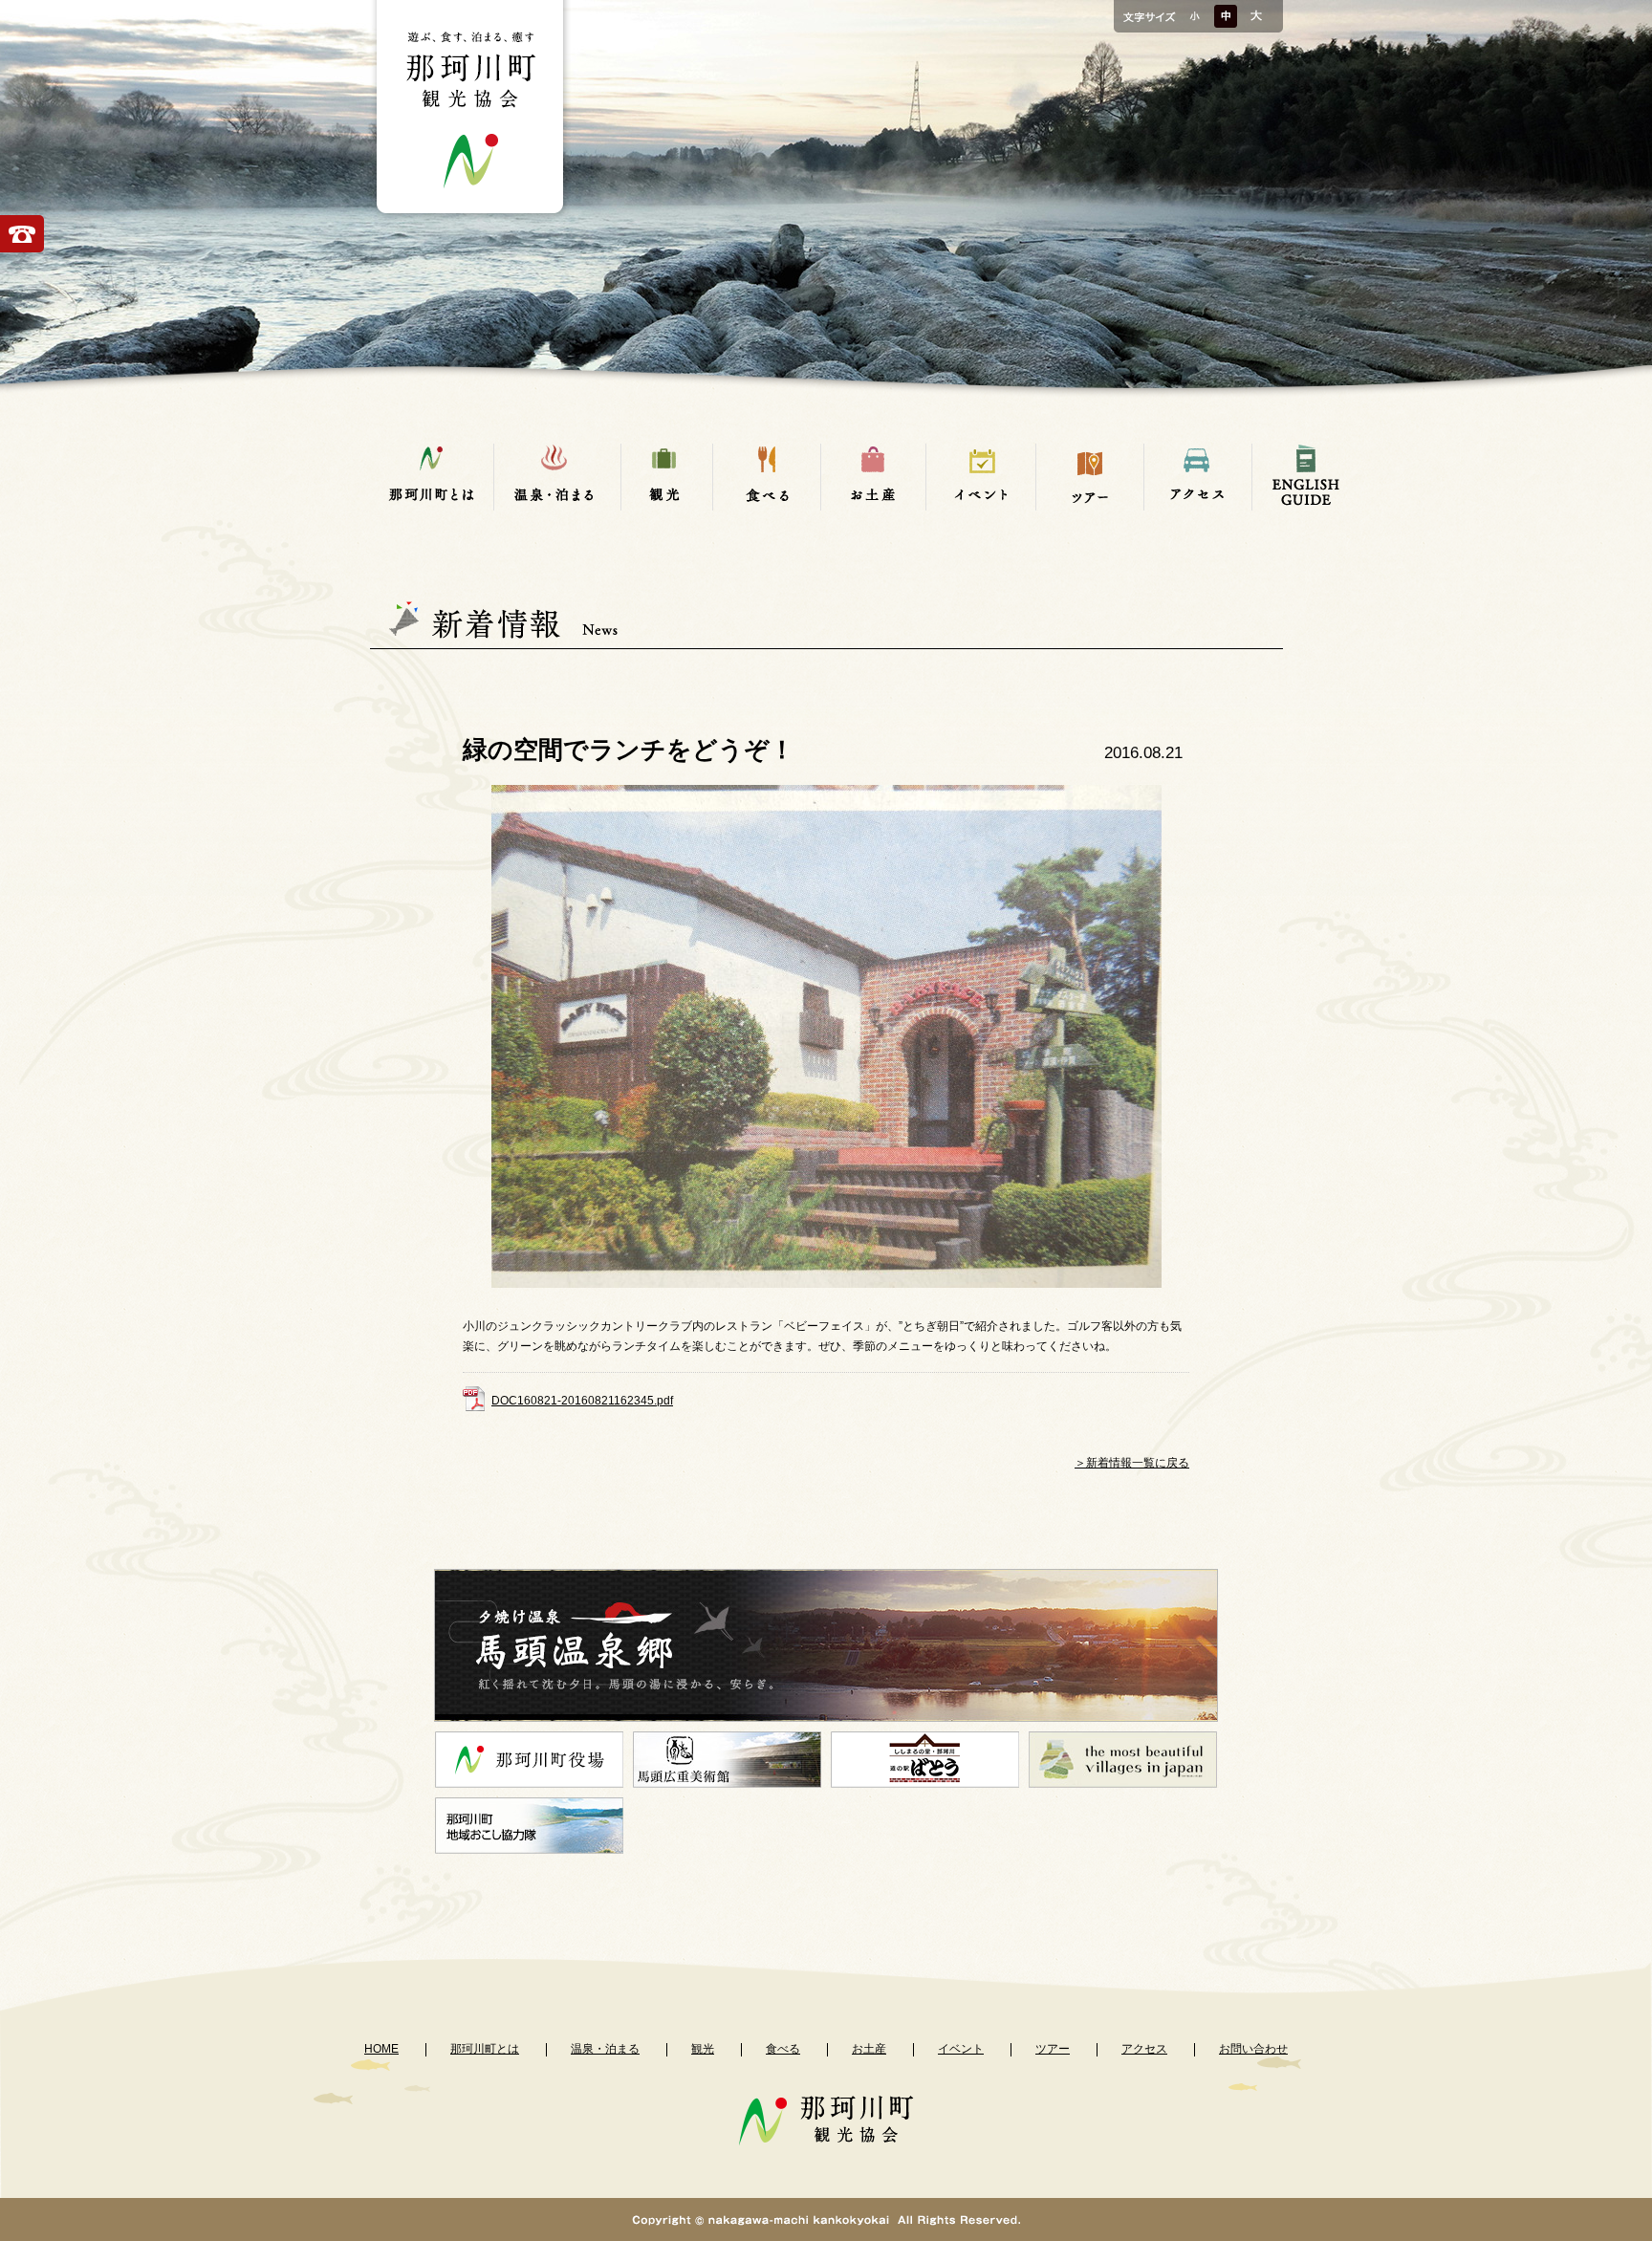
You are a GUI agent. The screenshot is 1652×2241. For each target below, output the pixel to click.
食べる (783, 2049)
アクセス (1144, 2049)
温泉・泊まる (605, 2049)
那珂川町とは (485, 2049)
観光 (703, 2049)
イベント (961, 2049)
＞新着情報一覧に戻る (1132, 1463)
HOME (381, 2049)
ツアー (1053, 2049)
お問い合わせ (1253, 2049)
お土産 (869, 2049)
